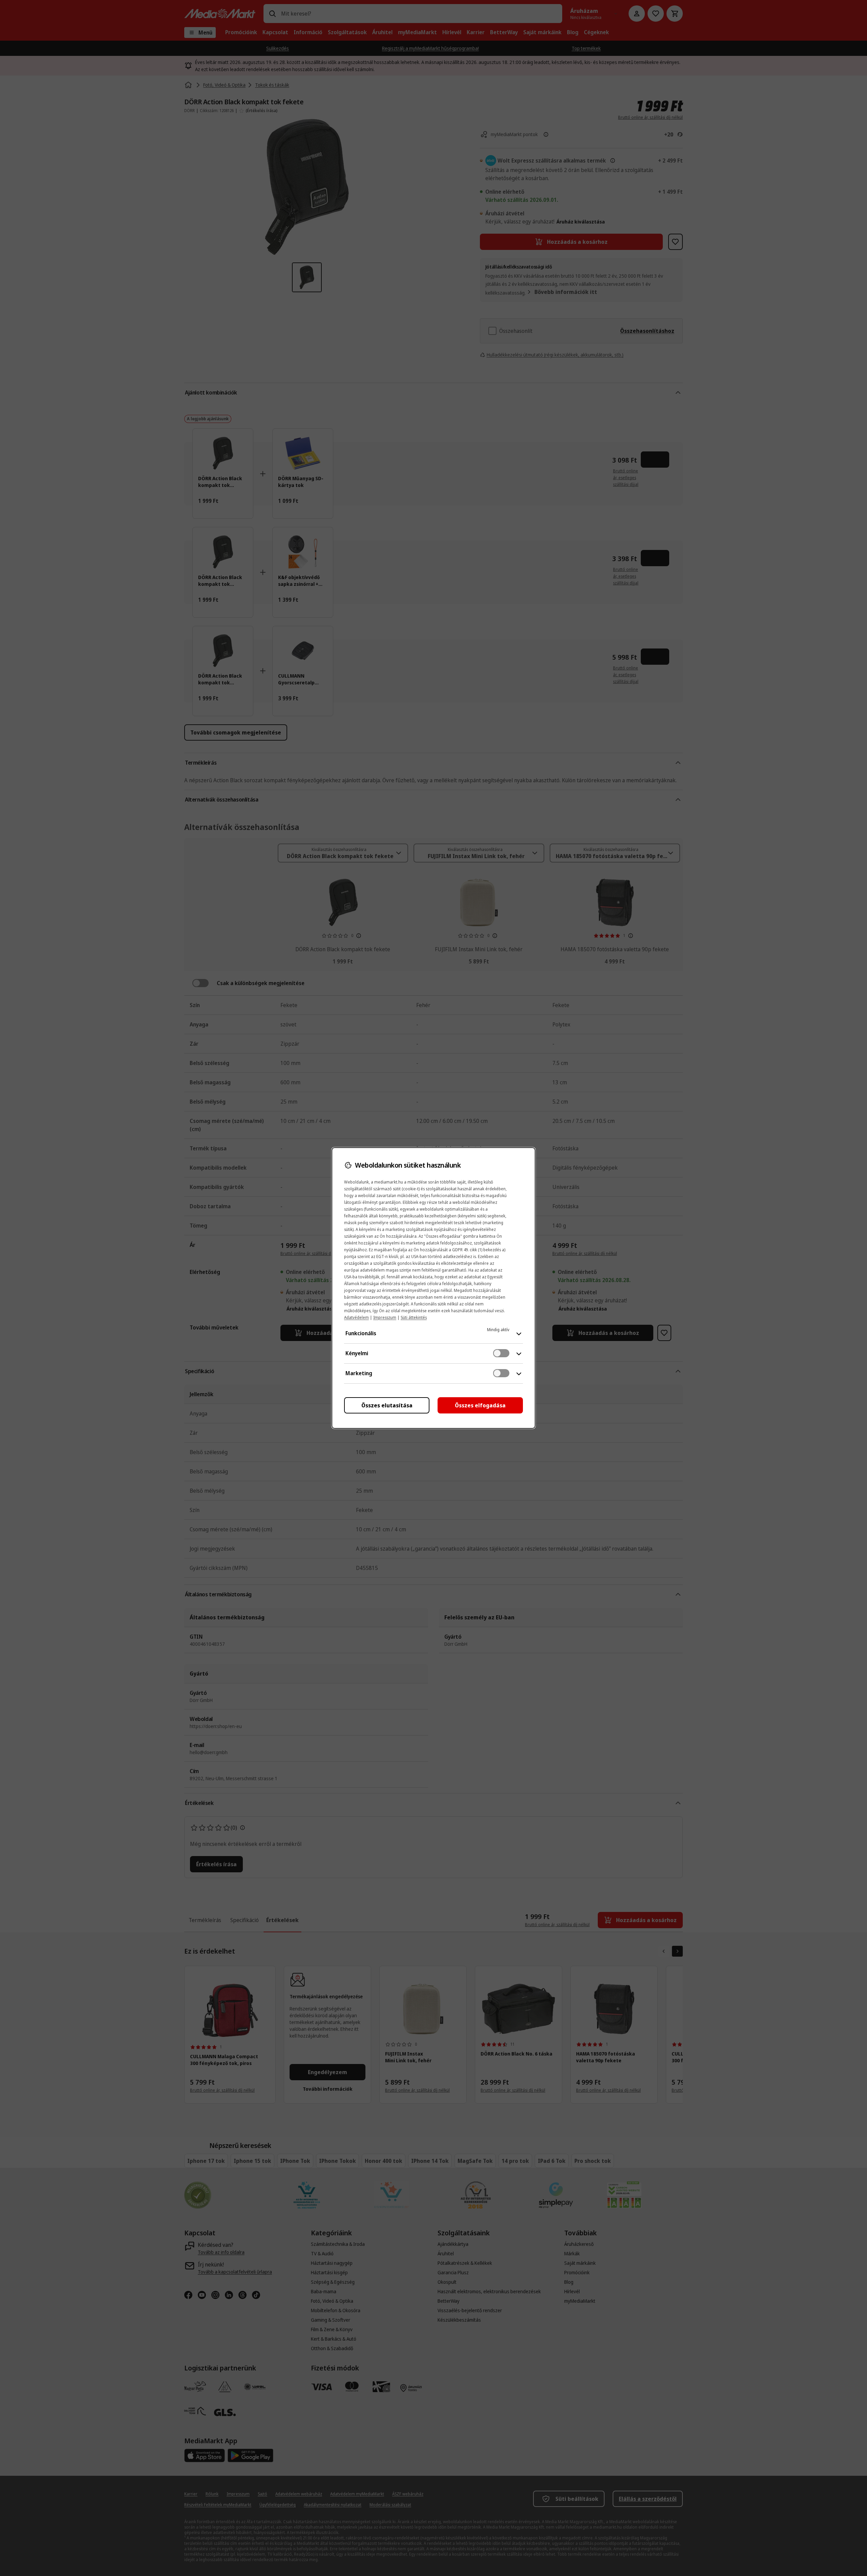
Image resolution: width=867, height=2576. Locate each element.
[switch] (501, 1353)
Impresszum (385, 1317)
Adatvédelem (356, 1317)
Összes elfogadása (480, 1405)
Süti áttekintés (414, 1317)
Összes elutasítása (387, 1405)
